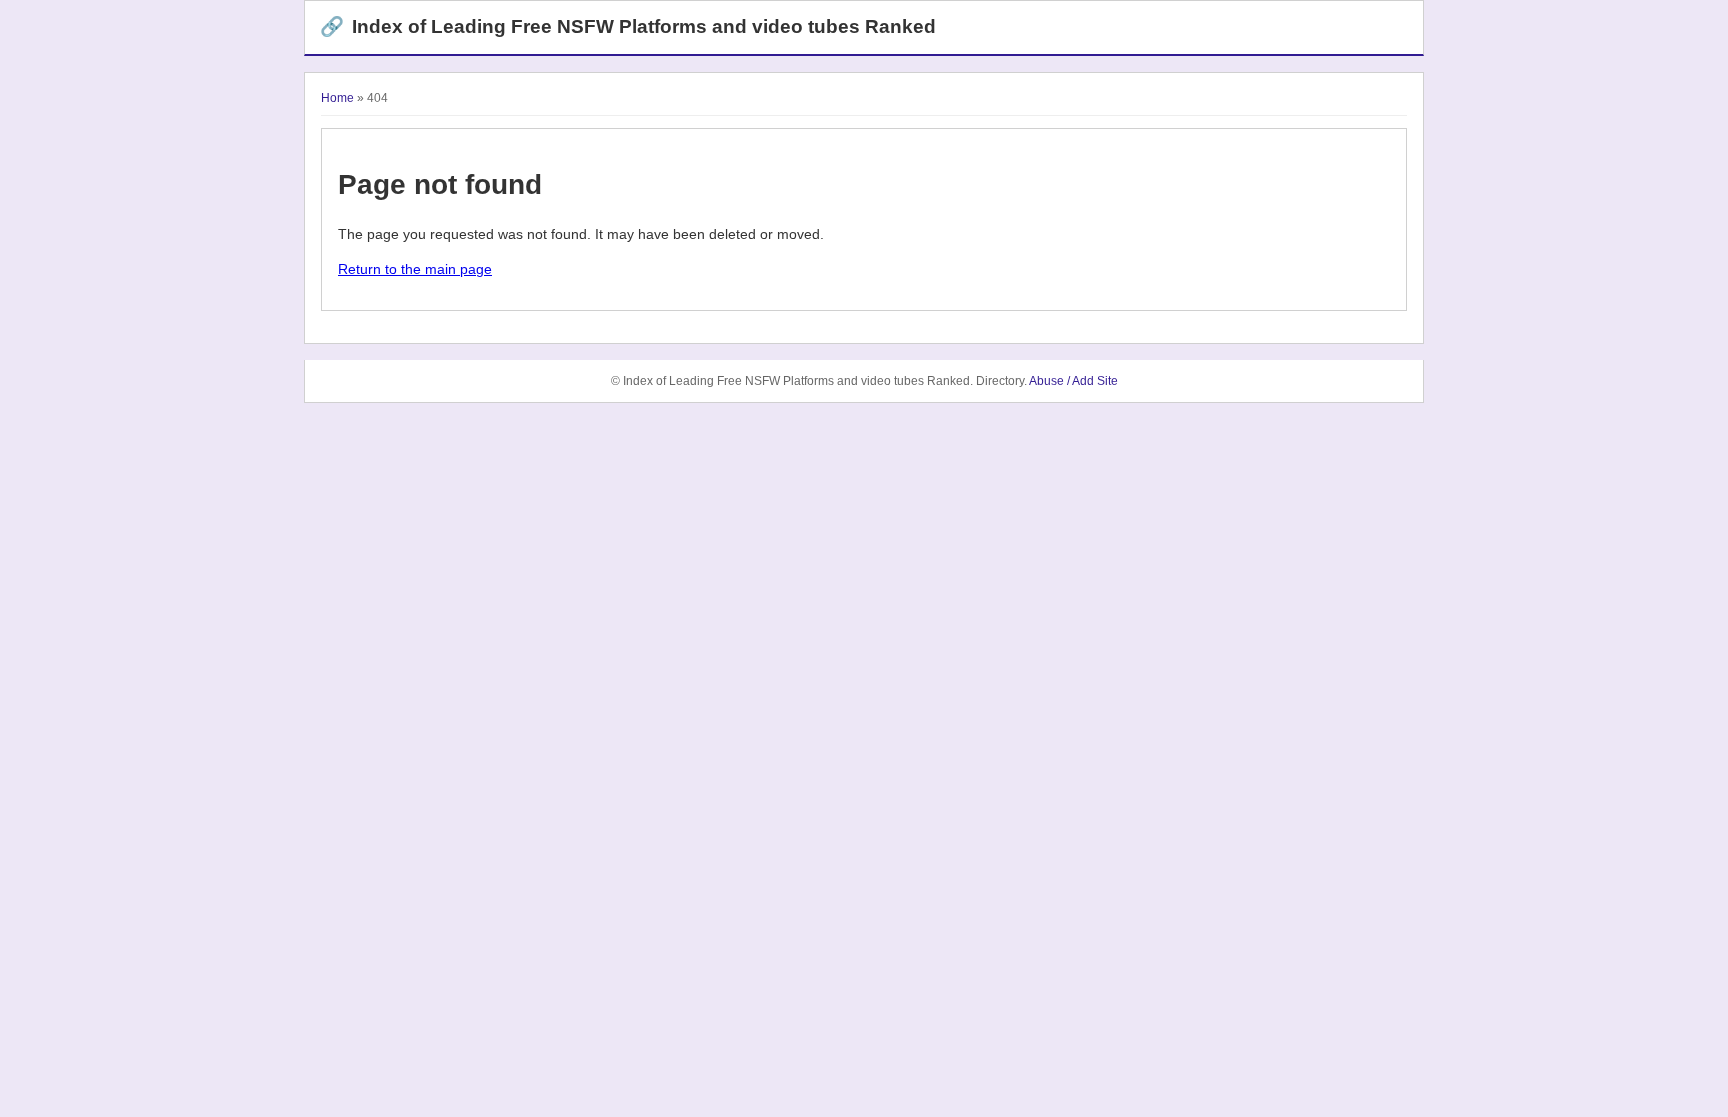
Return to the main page (415, 269)
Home (337, 98)
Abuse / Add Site (1073, 381)
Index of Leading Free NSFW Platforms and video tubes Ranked (628, 26)
